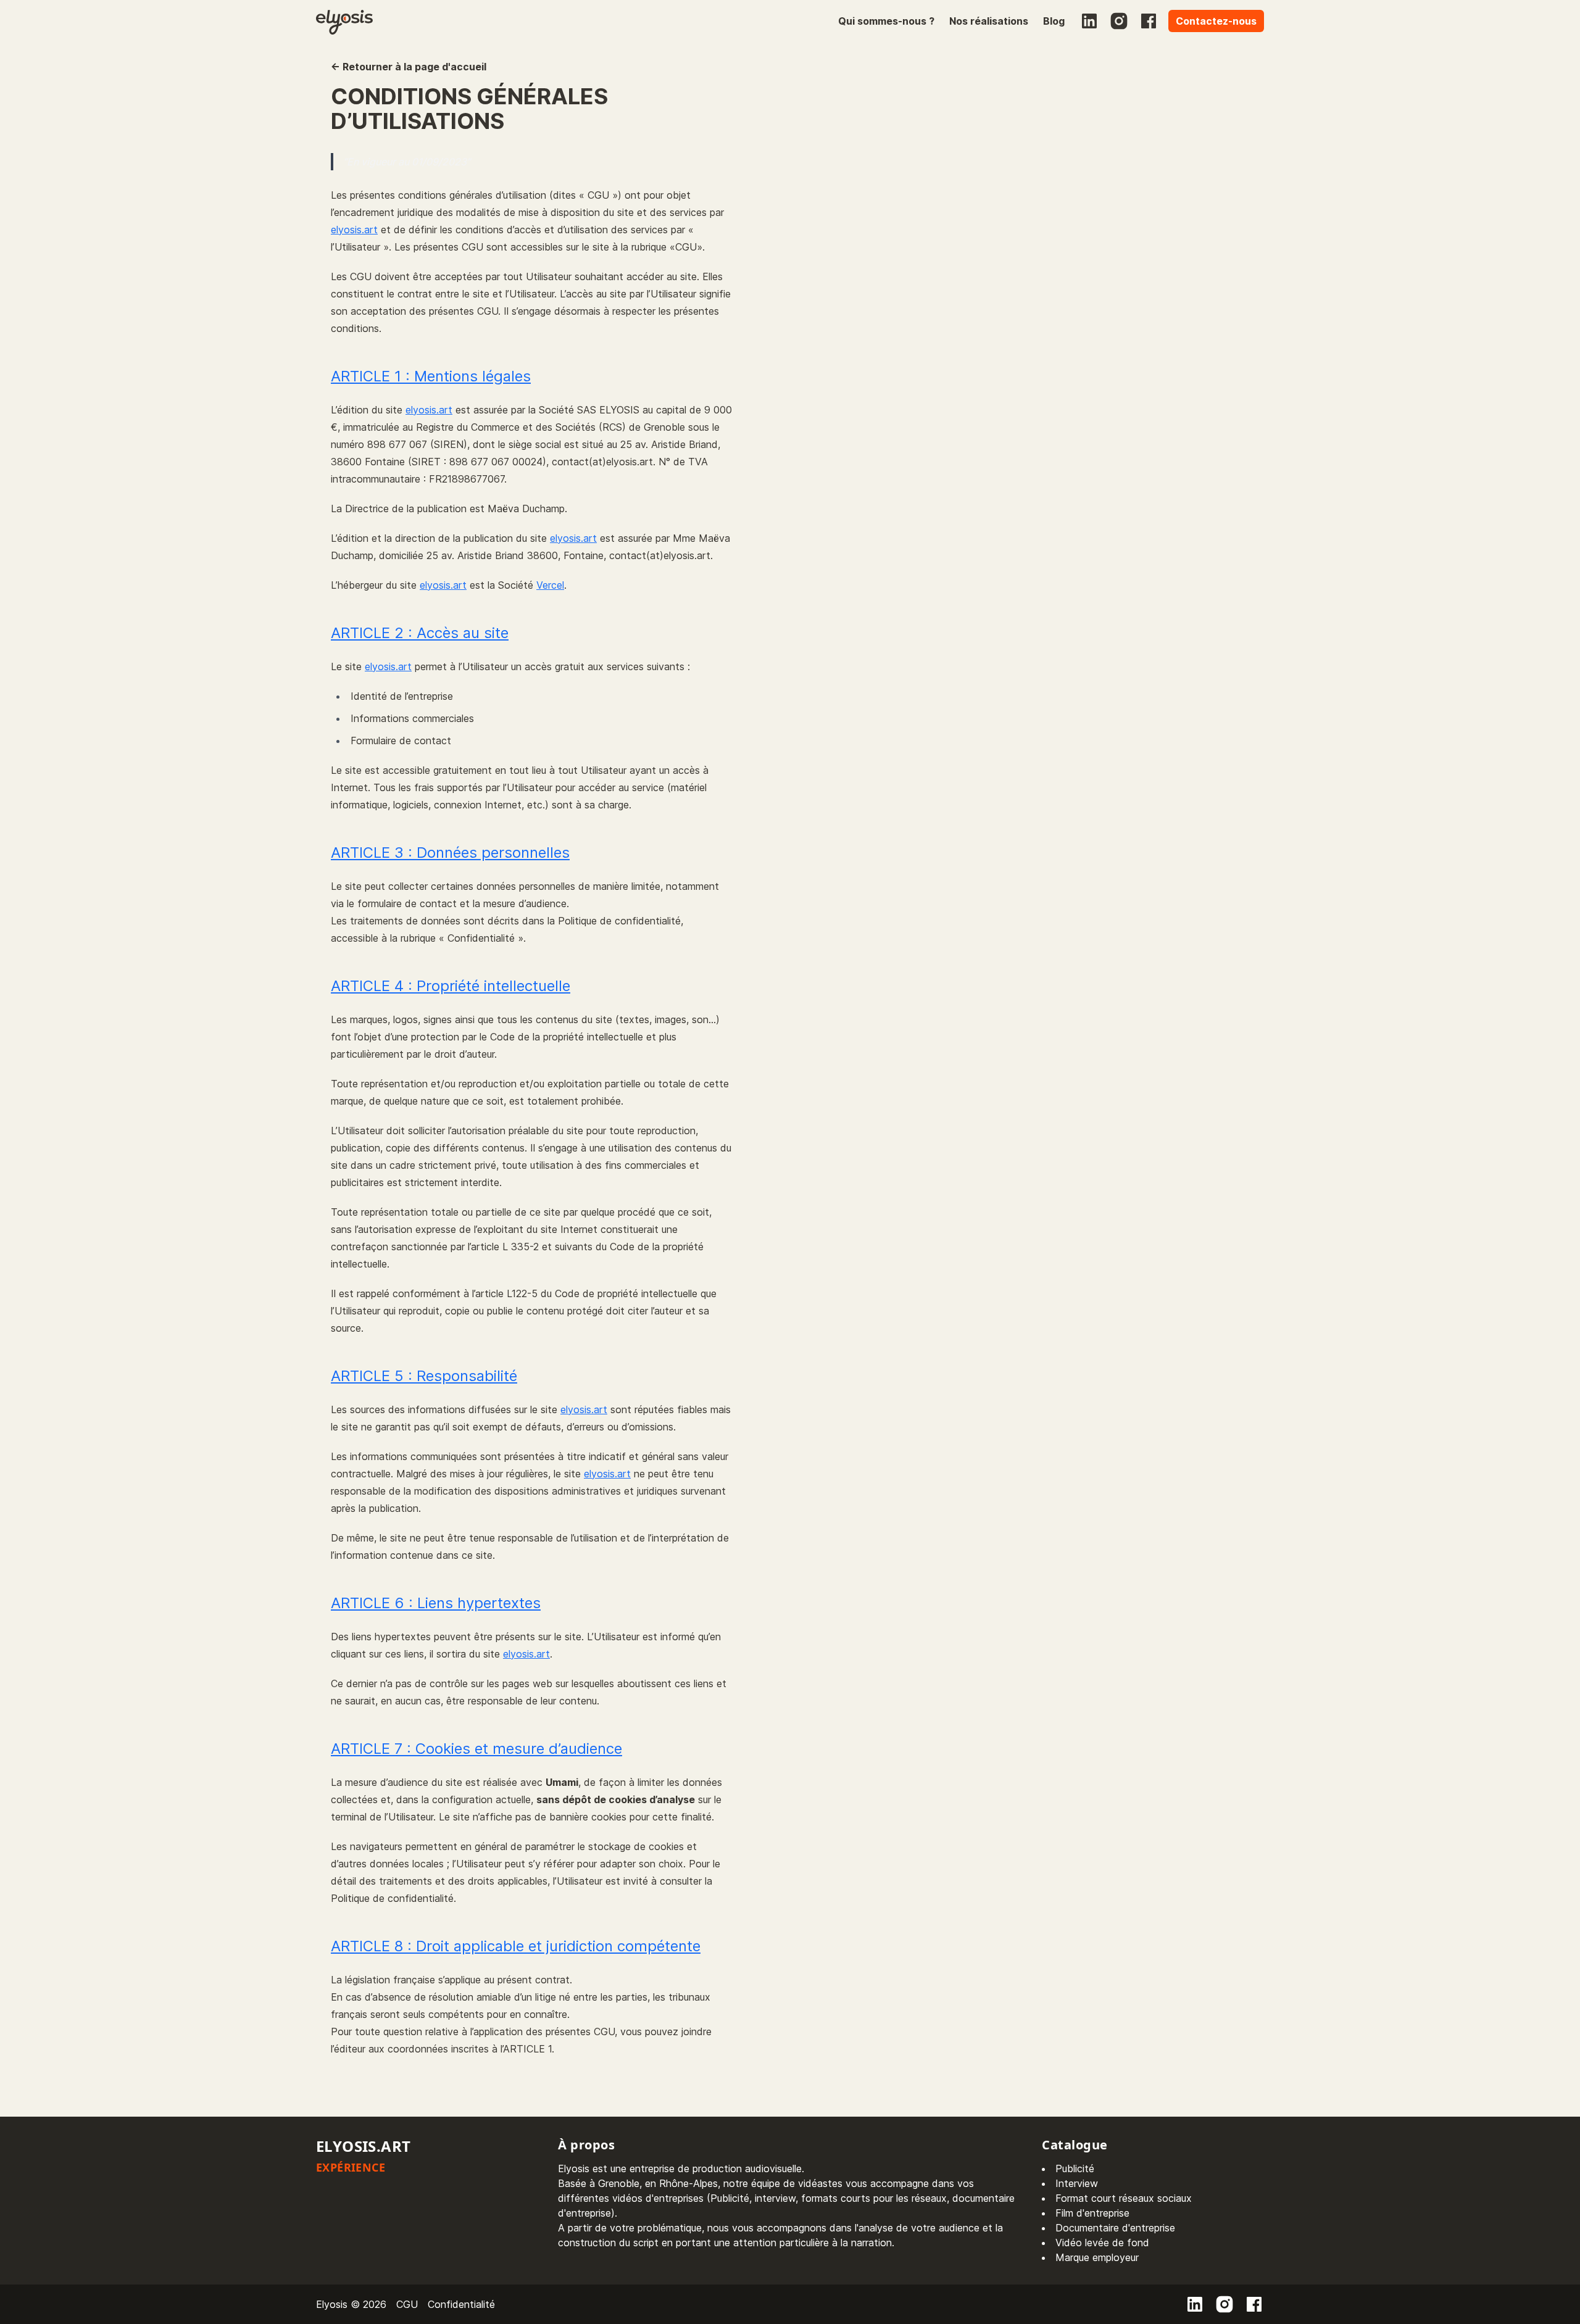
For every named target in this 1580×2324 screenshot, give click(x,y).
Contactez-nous (1216, 21)
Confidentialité (461, 2304)
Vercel (550, 585)
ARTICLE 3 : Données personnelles (450, 853)
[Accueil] (344, 21)
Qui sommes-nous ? (886, 21)
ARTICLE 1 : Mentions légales (431, 376)
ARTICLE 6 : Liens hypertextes (436, 1603)
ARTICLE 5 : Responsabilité (424, 1376)
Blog (1054, 21)
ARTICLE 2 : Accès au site (420, 633)
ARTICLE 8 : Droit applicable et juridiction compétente (516, 1946)
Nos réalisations (989, 21)
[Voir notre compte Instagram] (1119, 21)
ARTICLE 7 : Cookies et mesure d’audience (476, 1749)
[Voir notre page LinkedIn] (1089, 21)
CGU (407, 2304)
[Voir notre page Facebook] (1149, 21)
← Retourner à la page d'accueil (409, 67)
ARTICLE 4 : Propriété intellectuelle (451, 986)
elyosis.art (354, 230)
